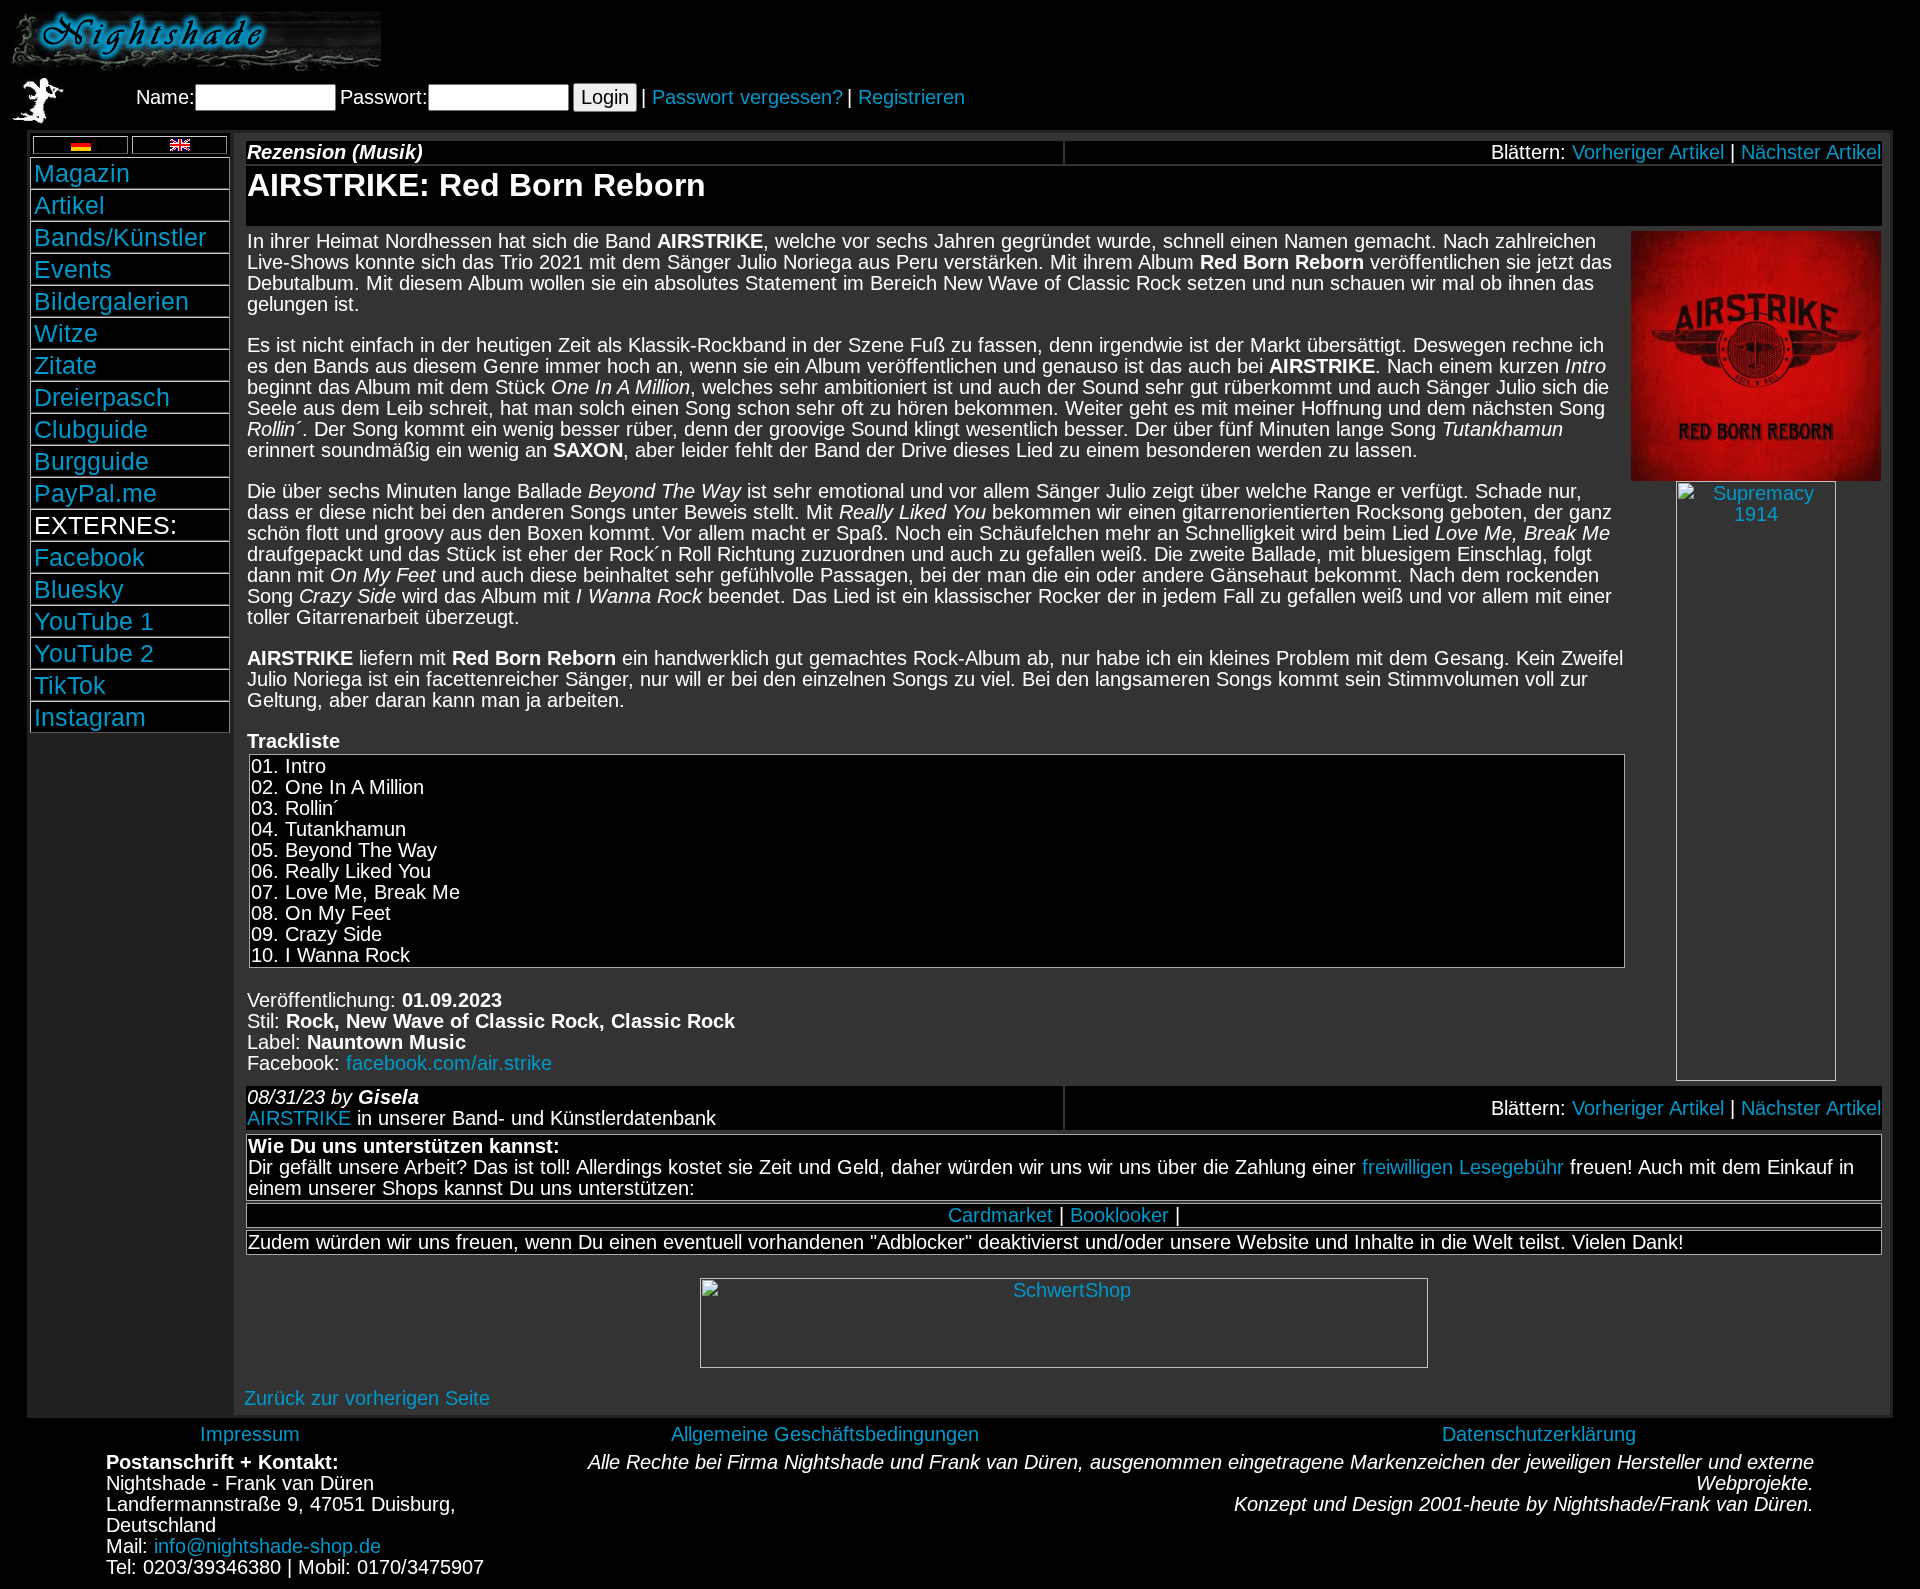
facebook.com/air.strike (449, 1063)
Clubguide (91, 429)
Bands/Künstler (120, 237)
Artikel (69, 205)
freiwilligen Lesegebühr (1463, 1167)
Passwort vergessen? (747, 97)
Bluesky (79, 589)
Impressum (250, 1434)
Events (73, 269)
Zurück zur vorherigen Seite (367, 1398)
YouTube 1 (94, 621)
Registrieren (911, 97)
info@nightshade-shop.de (267, 1546)
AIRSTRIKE (299, 1118)
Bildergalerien (111, 301)
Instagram (90, 717)
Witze (66, 333)
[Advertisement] (1675, 41)
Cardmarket (1000, 1215)
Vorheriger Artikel (1648, 152)
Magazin (82, 173)
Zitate (65, 365)
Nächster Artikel (1811, 152)
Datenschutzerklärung (1539, 1434)
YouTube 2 (94, 653)
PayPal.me (95, 493)
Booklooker (1119, 1215)
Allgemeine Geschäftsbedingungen (825, 1434)
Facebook (89, 557)
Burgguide (91, 461)
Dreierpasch (102, 397)
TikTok (70, 685)
